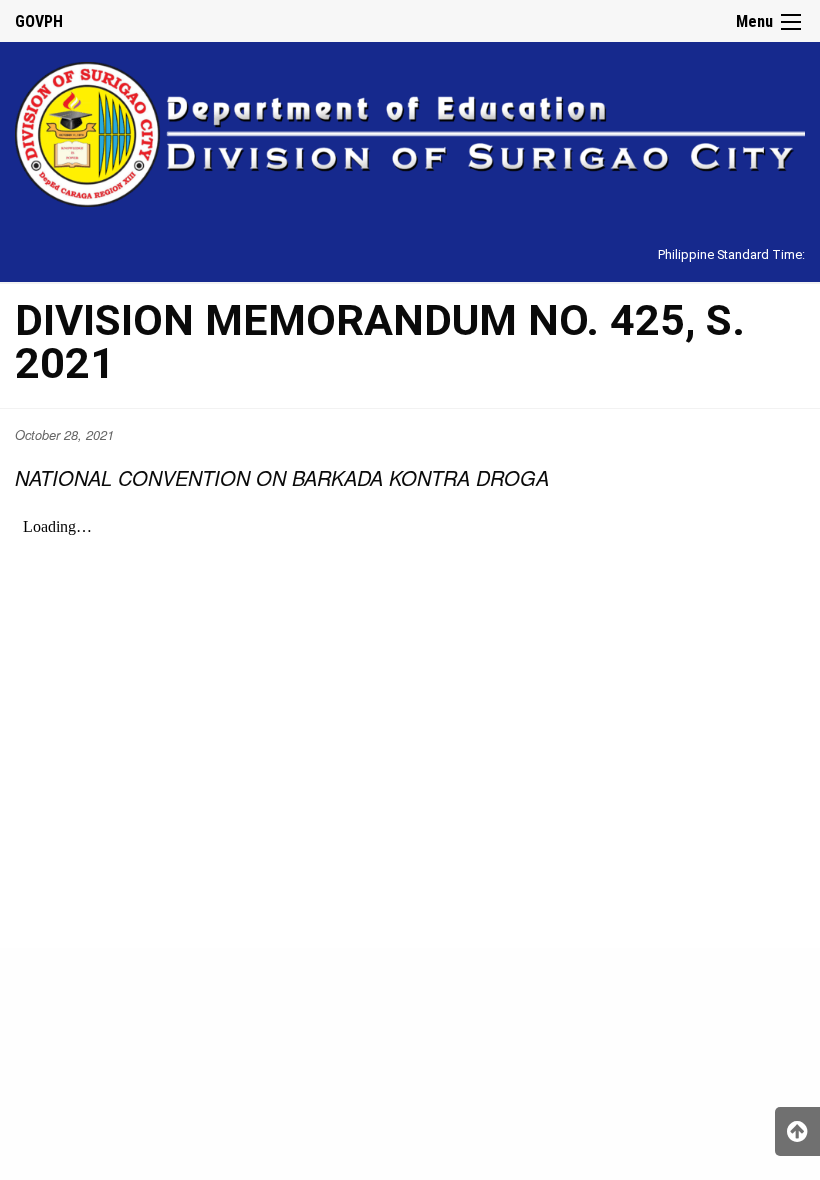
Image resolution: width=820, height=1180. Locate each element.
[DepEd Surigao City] (410, 131)
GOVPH (39, 21)
